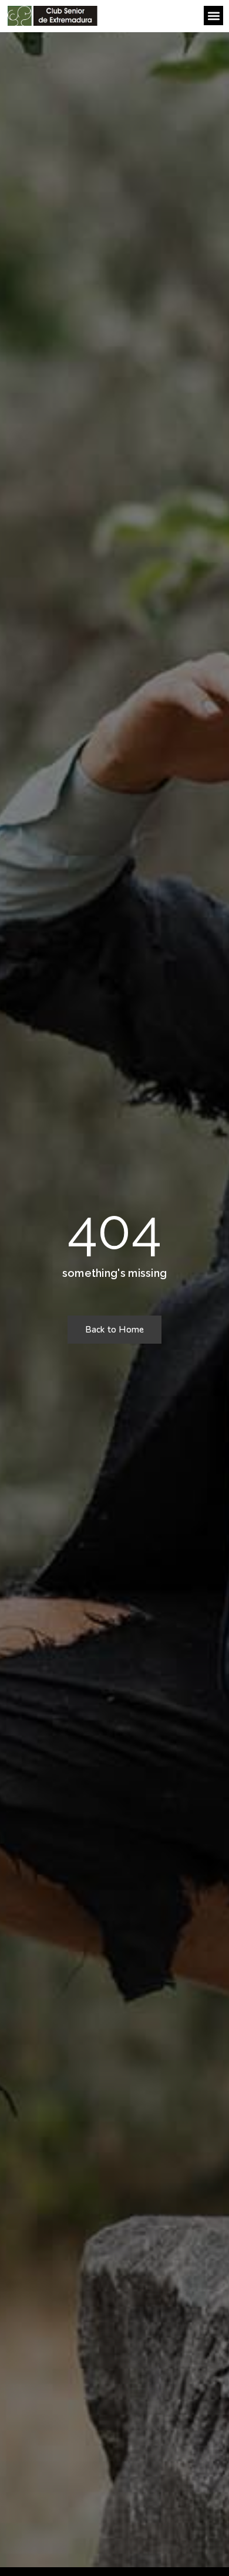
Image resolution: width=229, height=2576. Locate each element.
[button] (213, 16)
